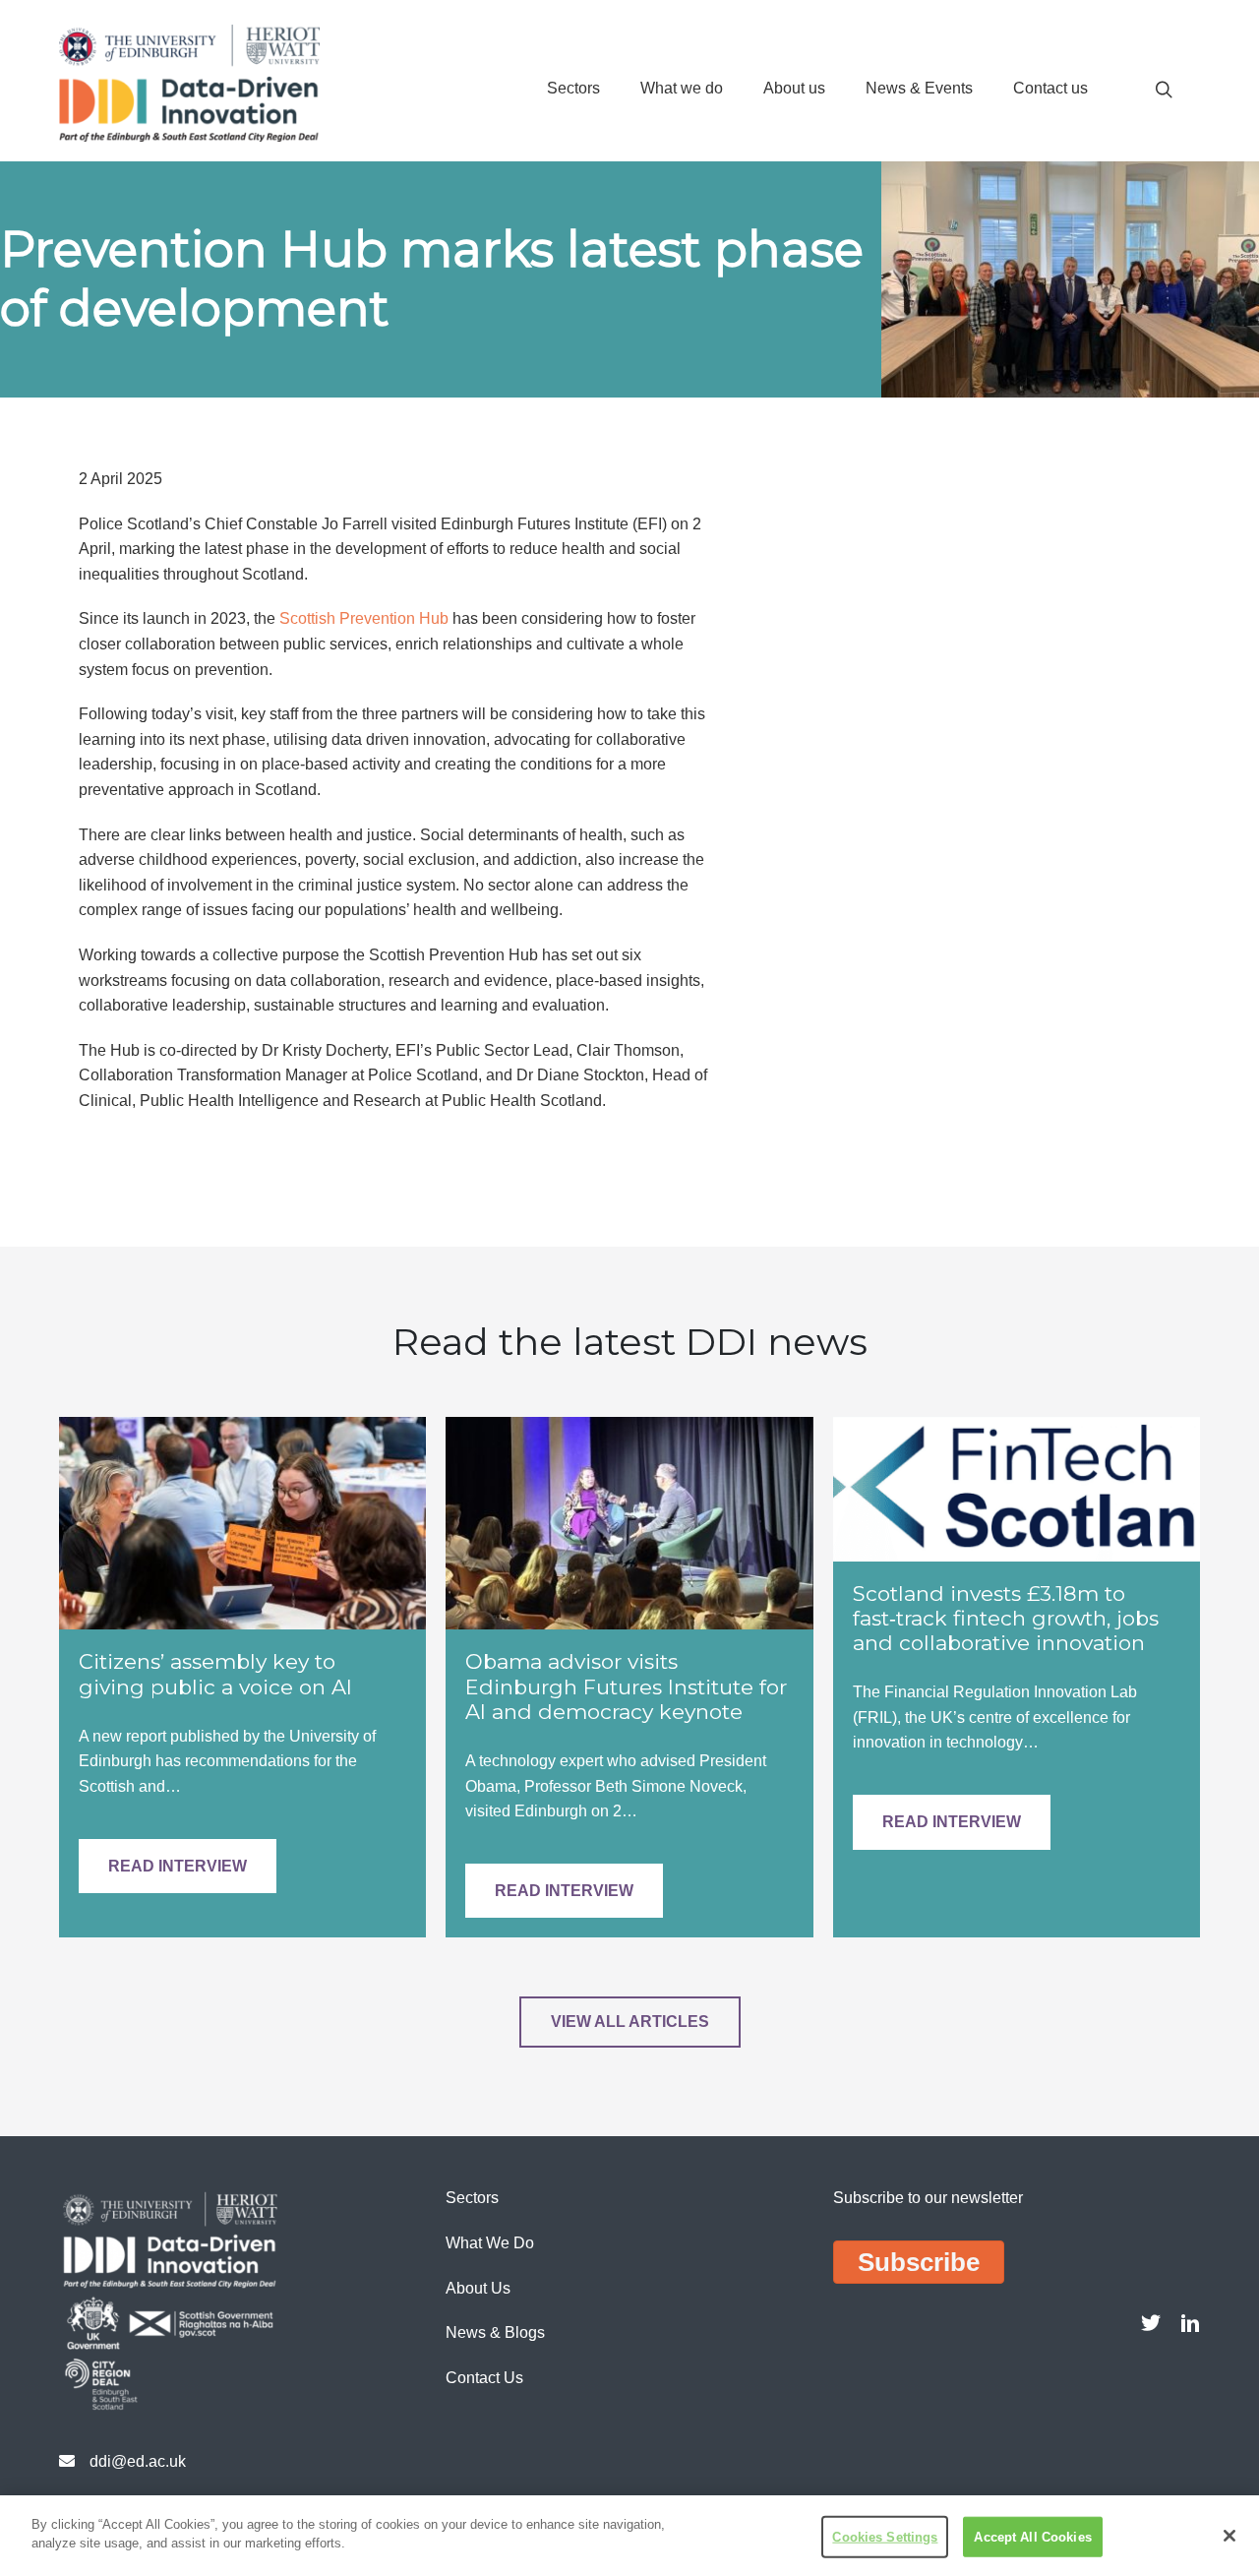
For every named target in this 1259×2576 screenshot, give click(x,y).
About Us (478, 2288)
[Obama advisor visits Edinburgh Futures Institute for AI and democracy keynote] (629, 1523)
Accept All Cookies (1032, 2537)
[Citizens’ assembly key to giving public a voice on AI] (242, 1523)
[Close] (1229, 2536)
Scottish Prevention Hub (364, 618)
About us (794, 88)
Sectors (573, 88)
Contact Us (484, 2378)
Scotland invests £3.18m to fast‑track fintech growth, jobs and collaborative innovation (1006, 1618)
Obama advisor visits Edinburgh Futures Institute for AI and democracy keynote (626, 1686)
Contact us (1050, 88)
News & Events (919, 88)
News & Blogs (495, 2332)
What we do (682, 88)
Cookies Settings (885, 2537)
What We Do (490, 2243)
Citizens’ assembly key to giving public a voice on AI (215, 1674)
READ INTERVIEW (178, 1866)
